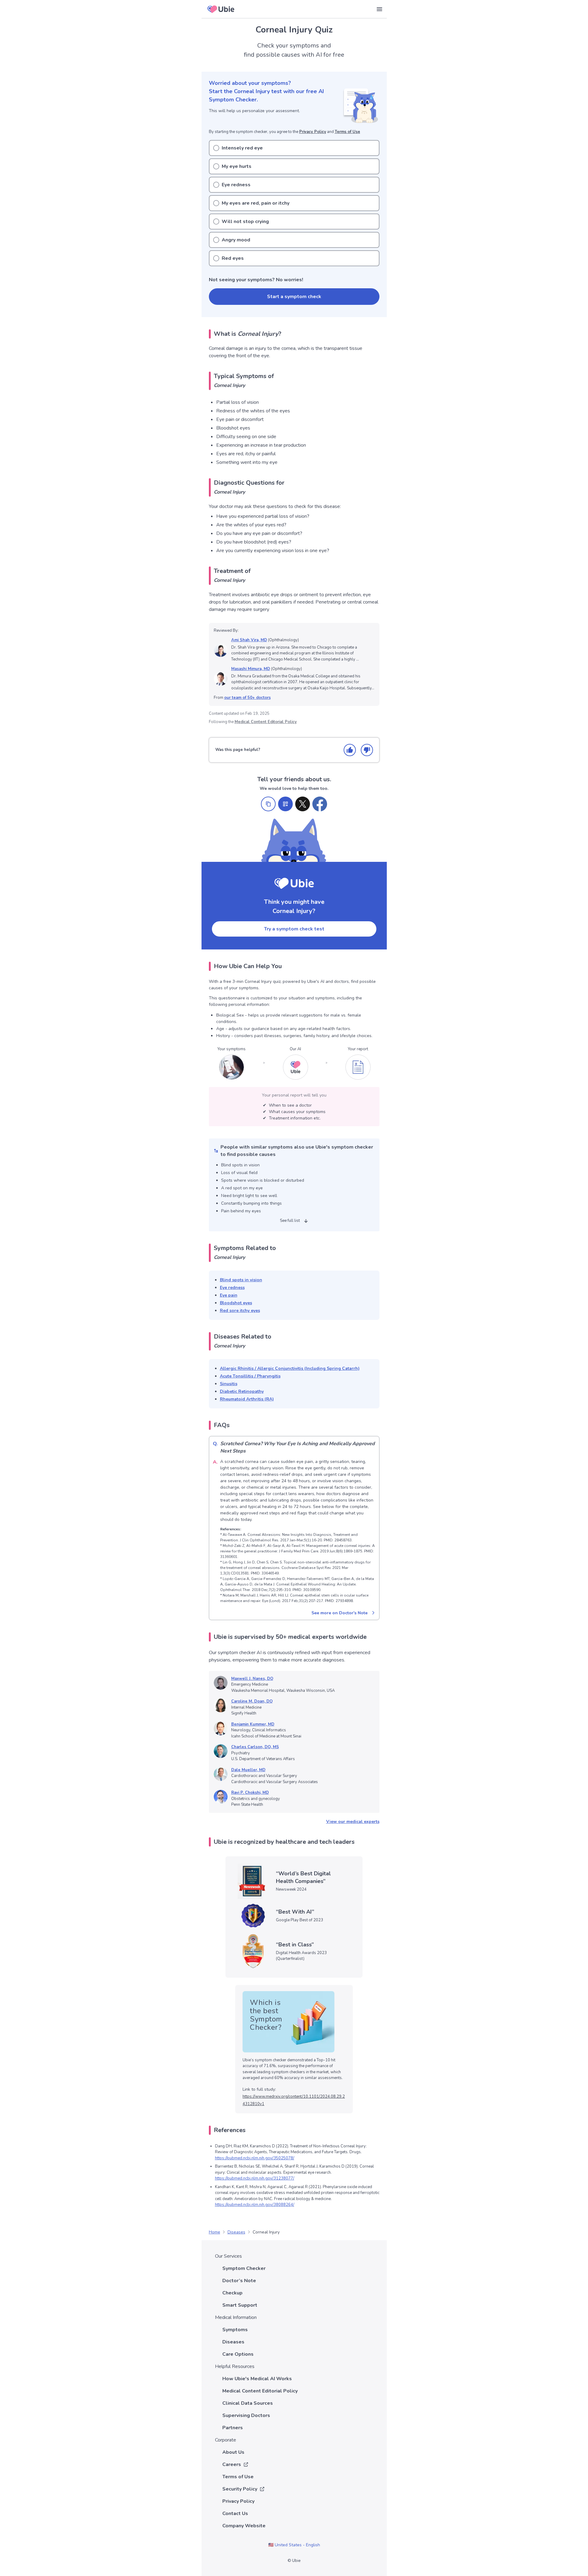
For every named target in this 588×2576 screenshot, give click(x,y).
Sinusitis (229, 1384)
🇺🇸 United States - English (294, 2545)
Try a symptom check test (294, 929)
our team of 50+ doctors (247, 698)
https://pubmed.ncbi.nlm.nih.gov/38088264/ (255, 2205)
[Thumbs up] (350, 750)
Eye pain (229, 1295)
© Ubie (294, 2561)
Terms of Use (347, 132)
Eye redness (232, 1288)
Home (215, 2232)
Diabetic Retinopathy (242, 1391)
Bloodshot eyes (236, 1303)
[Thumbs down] (367, 750)
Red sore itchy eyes (240, 1311)
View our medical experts (353, 1822)
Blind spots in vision (241, 1280)
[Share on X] (303, 804)
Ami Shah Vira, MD (249, 640)
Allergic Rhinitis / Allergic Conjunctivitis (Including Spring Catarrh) (290, 1368)
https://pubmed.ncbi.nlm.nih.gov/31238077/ (255, 2178)
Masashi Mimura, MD (251, 669)
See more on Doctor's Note (339, 1613)
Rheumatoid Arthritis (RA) (247, 1399)
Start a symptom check (294, 297)
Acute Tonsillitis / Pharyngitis (250, 1376)
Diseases (236, 2232)
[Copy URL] (268, 804)
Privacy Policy (313, 132)
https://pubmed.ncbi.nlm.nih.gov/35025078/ (255, 2158)
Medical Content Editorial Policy (266, 722)
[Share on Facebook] (320, 804)
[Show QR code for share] (285, 804)
